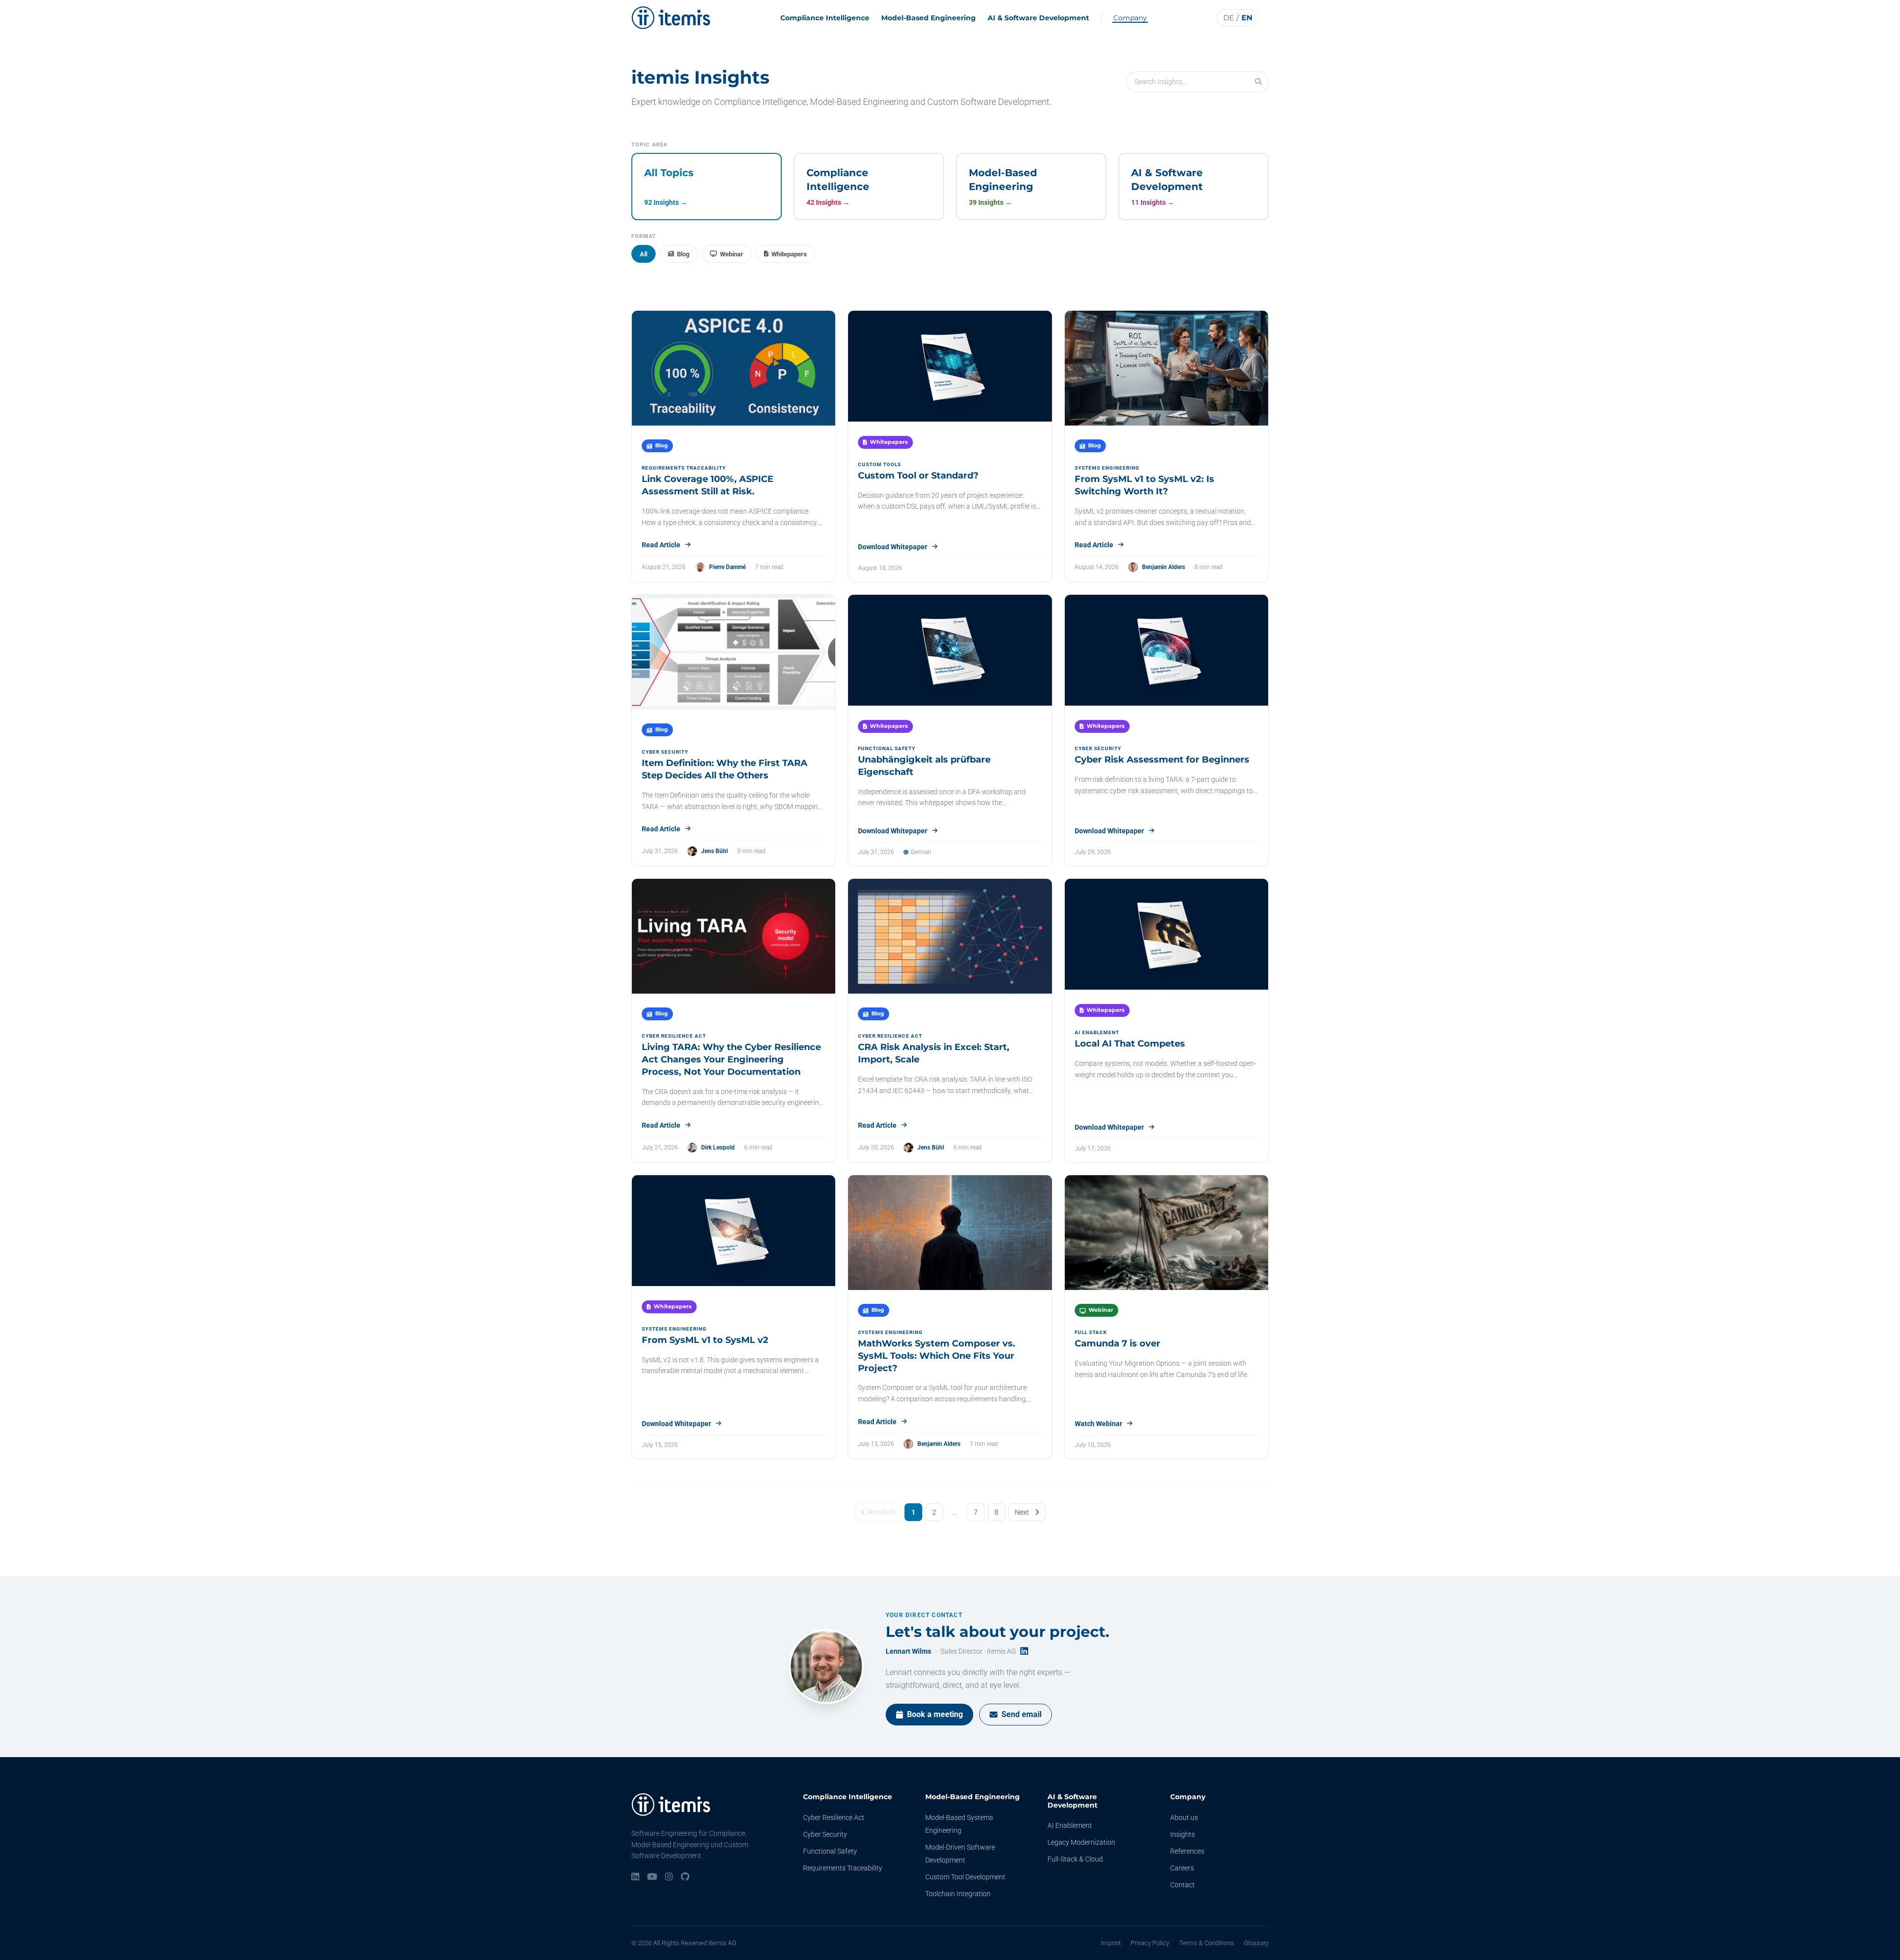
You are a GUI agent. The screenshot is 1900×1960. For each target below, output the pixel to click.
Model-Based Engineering (928, 18)
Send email (1021, 1714)
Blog (683, 254)
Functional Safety (830, 1851)
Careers (1182, 1868)
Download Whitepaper (893, 547)
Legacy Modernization (1081, 1842)
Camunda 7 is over (1117, 1343)
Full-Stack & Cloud (1075, 1859)
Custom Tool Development (965, 1877)
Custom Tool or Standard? (918, 476)
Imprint (1111, 1943)
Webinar (732, 254)
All (643, 254)
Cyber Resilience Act (834, 1817)
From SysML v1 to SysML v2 (705, 1340)
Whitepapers (789, 254)
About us (1184, 1817)
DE (1229, 18)
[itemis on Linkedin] (635, 1877)
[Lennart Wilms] (826, 1667)
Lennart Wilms (908, 1651)
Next (1022, 1512)
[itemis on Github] (685, 1877)
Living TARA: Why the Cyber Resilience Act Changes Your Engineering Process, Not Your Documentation (731, 1059)
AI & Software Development (1038, 18)
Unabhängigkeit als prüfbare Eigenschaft (924, 766)
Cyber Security (825, 1834)
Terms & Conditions (1207, 1943)
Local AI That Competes (1130, 1044)
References (1187, 1851)
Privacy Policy (1150, 1943)
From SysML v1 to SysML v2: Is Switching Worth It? (1144, 485)
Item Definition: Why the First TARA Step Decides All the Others (725, 769)
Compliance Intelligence (825, 18)
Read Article (661, 545)
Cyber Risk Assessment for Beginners (1162, 760)
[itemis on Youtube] (652, 1877)
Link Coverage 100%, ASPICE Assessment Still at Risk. (708, 485)
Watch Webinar (1098, 1424)
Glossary (1256, 1943)
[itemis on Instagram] (669, 1877)
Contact (1183, 1885)
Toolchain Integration (958, 1894)
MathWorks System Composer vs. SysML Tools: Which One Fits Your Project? (937, 1356)
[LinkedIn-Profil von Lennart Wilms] (1024, 1651)
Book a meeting (935, 1714)
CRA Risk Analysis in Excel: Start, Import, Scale (934, 1053)
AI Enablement (1070, 1825)
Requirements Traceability (843, 1868)
